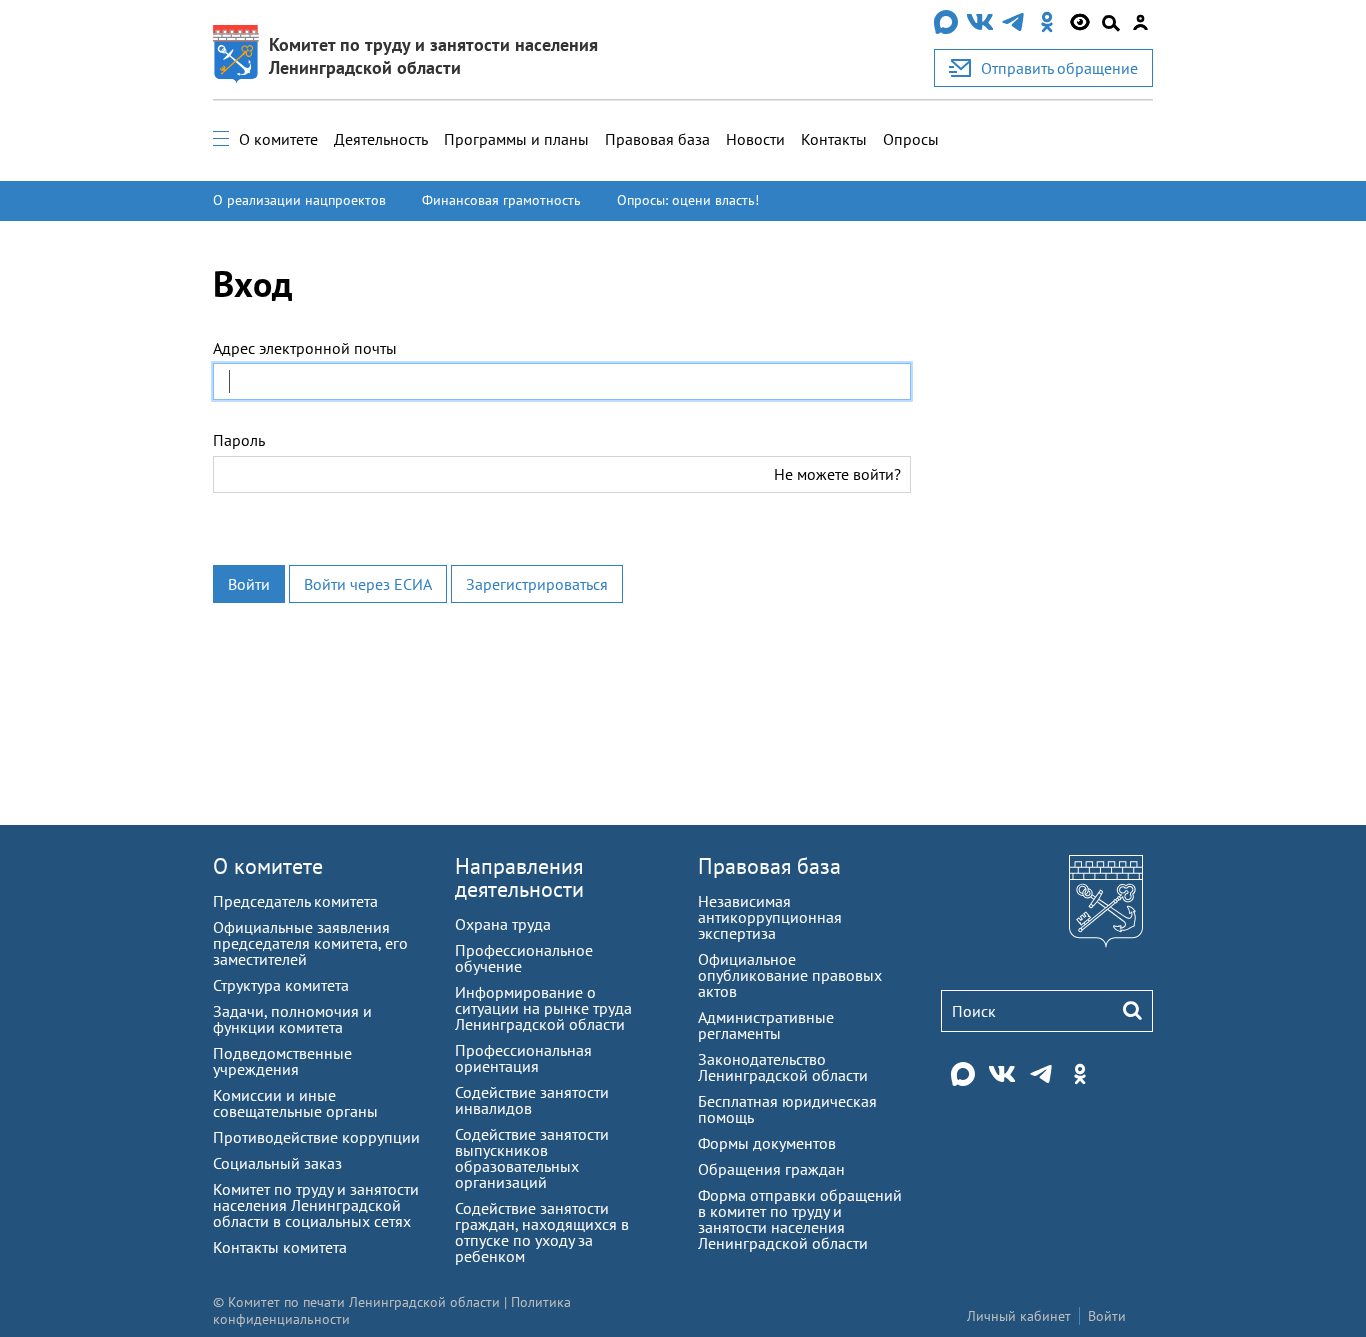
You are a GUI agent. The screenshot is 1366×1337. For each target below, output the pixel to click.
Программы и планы (516, 139)
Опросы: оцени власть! (688, 200)
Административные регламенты (766, 1025)
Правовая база (657, 139)
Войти (249, 584)
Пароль (239, 440)
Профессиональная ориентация (523, 1058)
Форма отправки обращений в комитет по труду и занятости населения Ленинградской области (800, 1219)
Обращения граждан (771, 1169)
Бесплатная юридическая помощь (787, 1109)
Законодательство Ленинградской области (783, 1067)
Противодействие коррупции (316, 1137)
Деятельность (381, 139)
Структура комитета (281, 985)
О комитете (278, 139)
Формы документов (767, 1143)
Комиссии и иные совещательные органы (295, 1103)
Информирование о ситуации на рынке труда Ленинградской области (543, 1008)
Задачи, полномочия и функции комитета (292, 1019)
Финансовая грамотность (501, 200)
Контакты (834, 139)
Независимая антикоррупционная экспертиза (770, 917)
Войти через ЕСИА (368, 584)
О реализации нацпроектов (299, 200)
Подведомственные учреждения (282, 1061)
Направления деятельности (519, 877)
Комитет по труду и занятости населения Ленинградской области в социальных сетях (316, 1205)
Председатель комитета (295, 901)
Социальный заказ (277, 1163)
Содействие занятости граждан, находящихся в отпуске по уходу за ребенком (542, 1232)
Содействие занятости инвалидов (532, 1100)
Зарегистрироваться (537, 584)
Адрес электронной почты (305, 348)
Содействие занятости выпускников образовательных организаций (532, 1158)
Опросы (911, 139)
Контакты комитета (280, 1247)
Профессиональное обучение (524, 958)
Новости (755, 139)
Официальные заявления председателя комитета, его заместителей (310, 943)
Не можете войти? (837, 474)
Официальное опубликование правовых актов (790, 975)
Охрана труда (503, 924)
